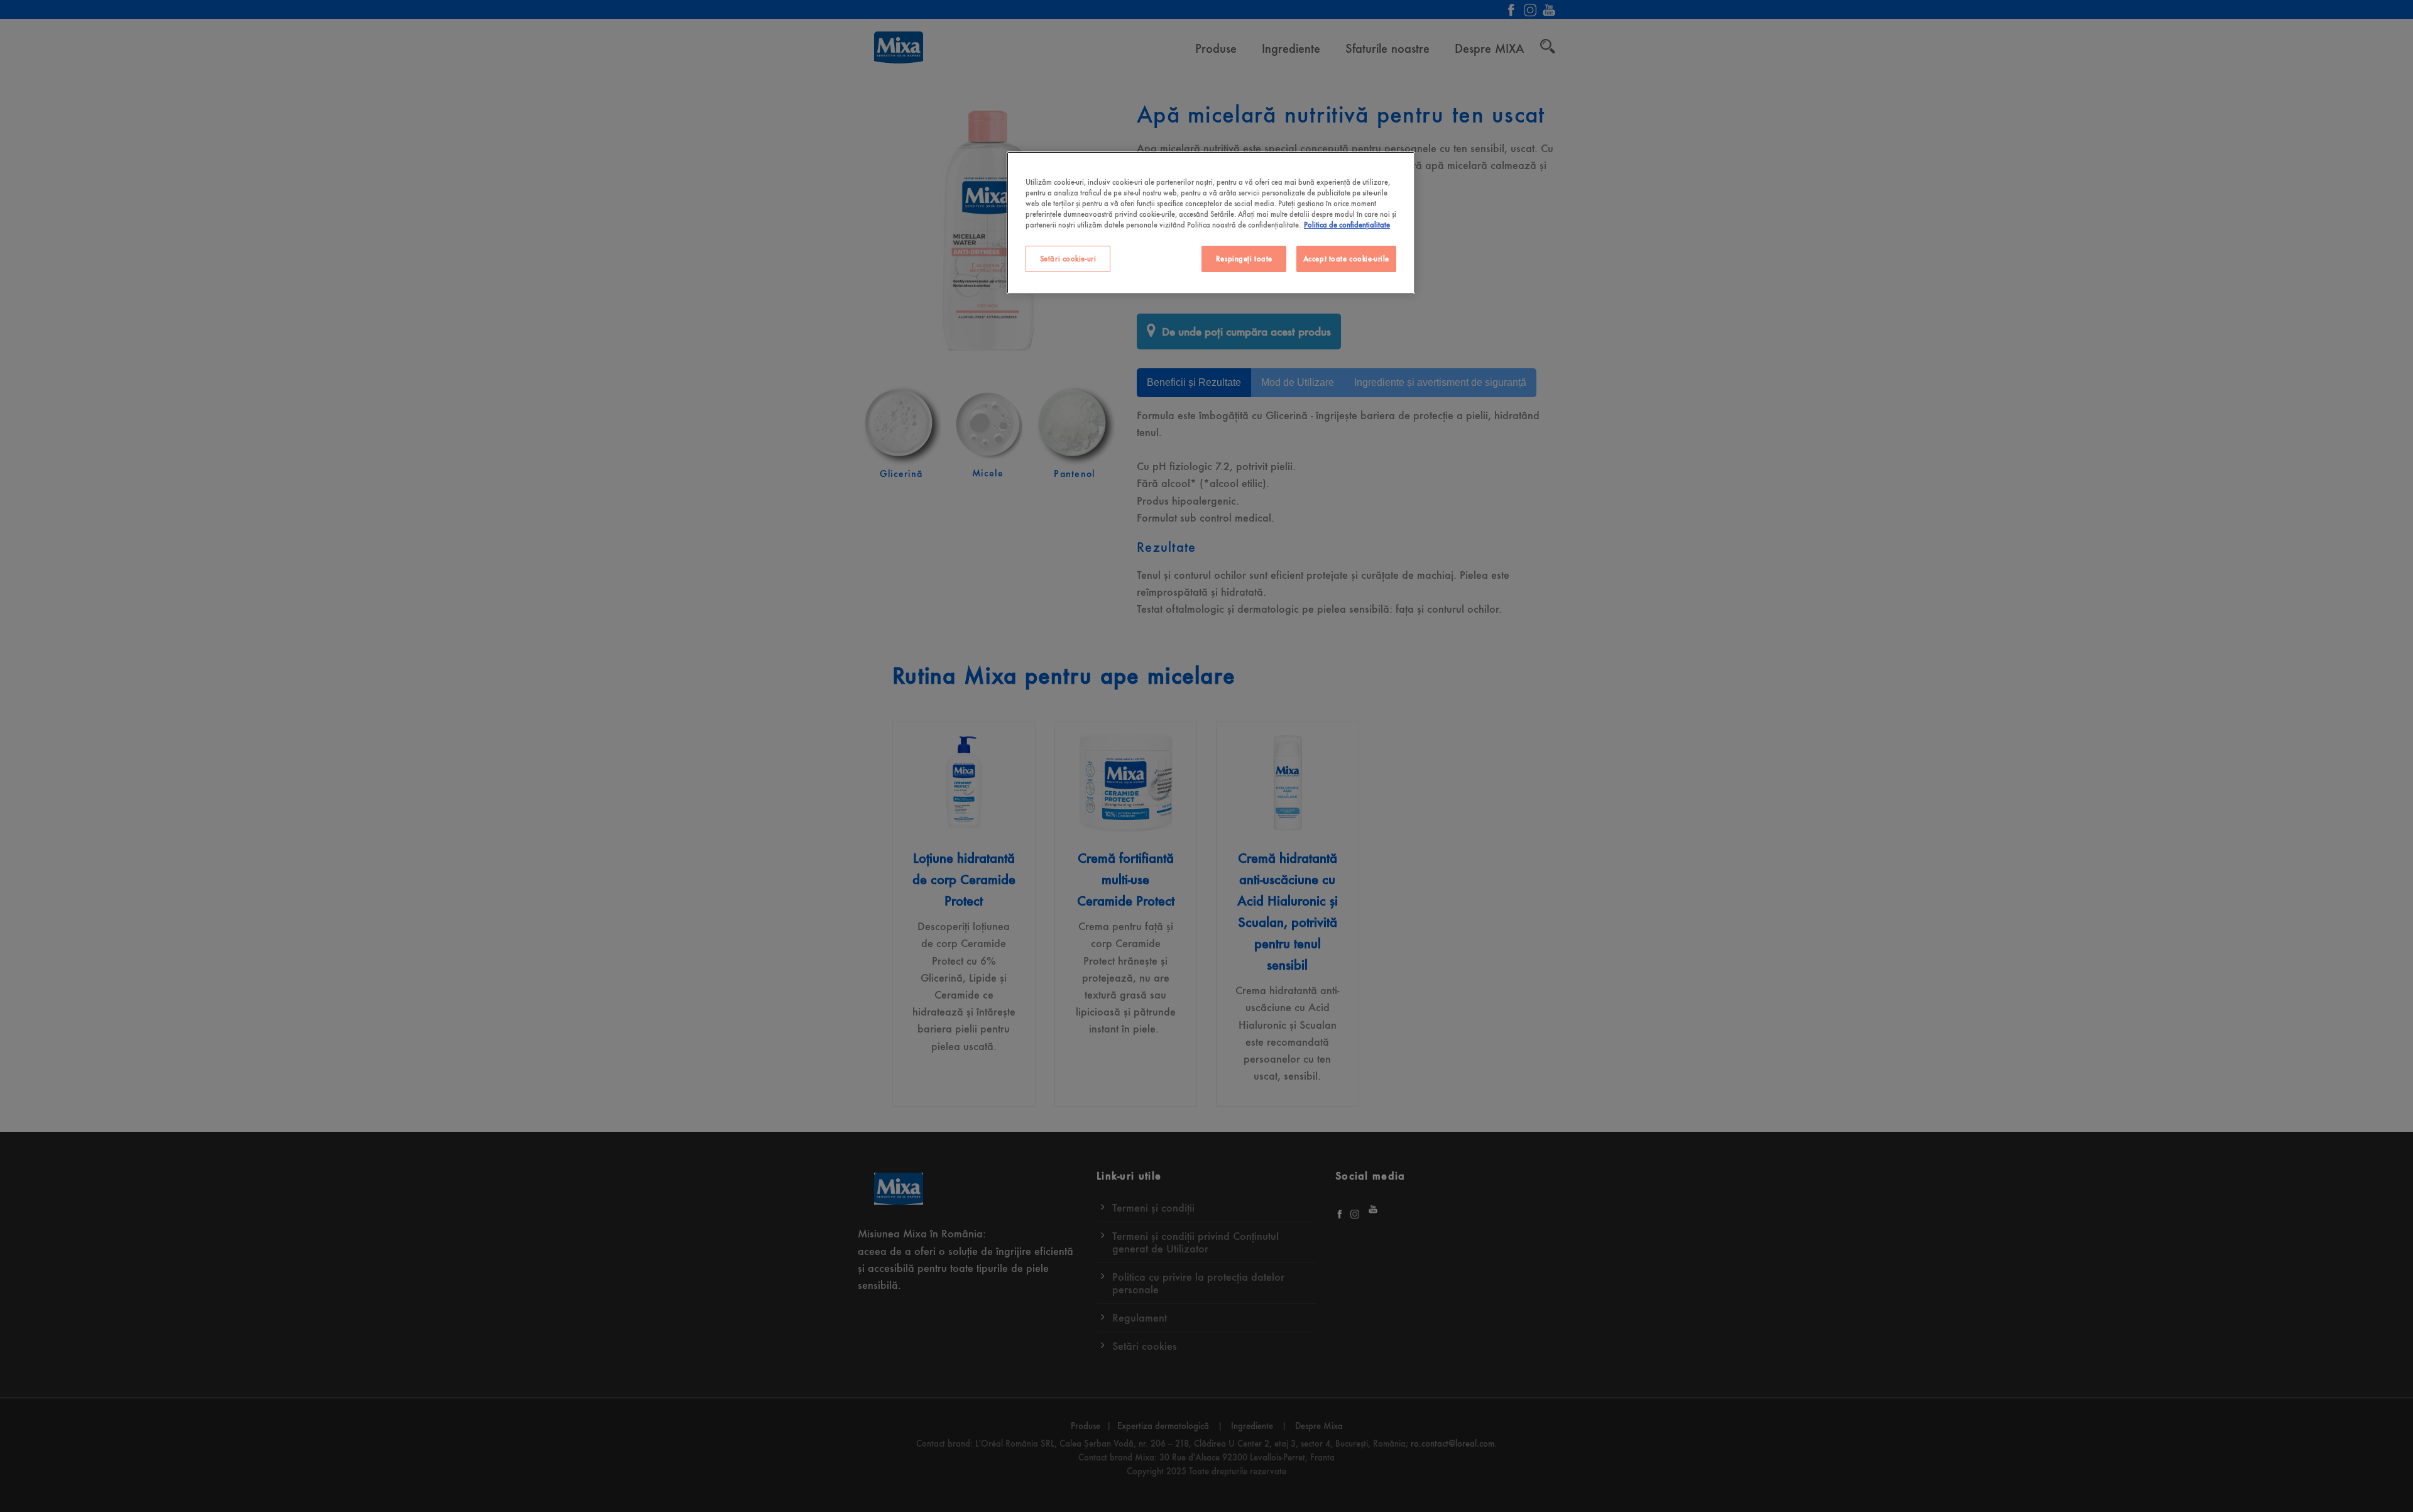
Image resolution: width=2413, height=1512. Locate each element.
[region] (1211, 223)
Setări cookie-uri (1068, 259)
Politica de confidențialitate (1347, 225)
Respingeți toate (1244, 259)
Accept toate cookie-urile (1346, 259)
